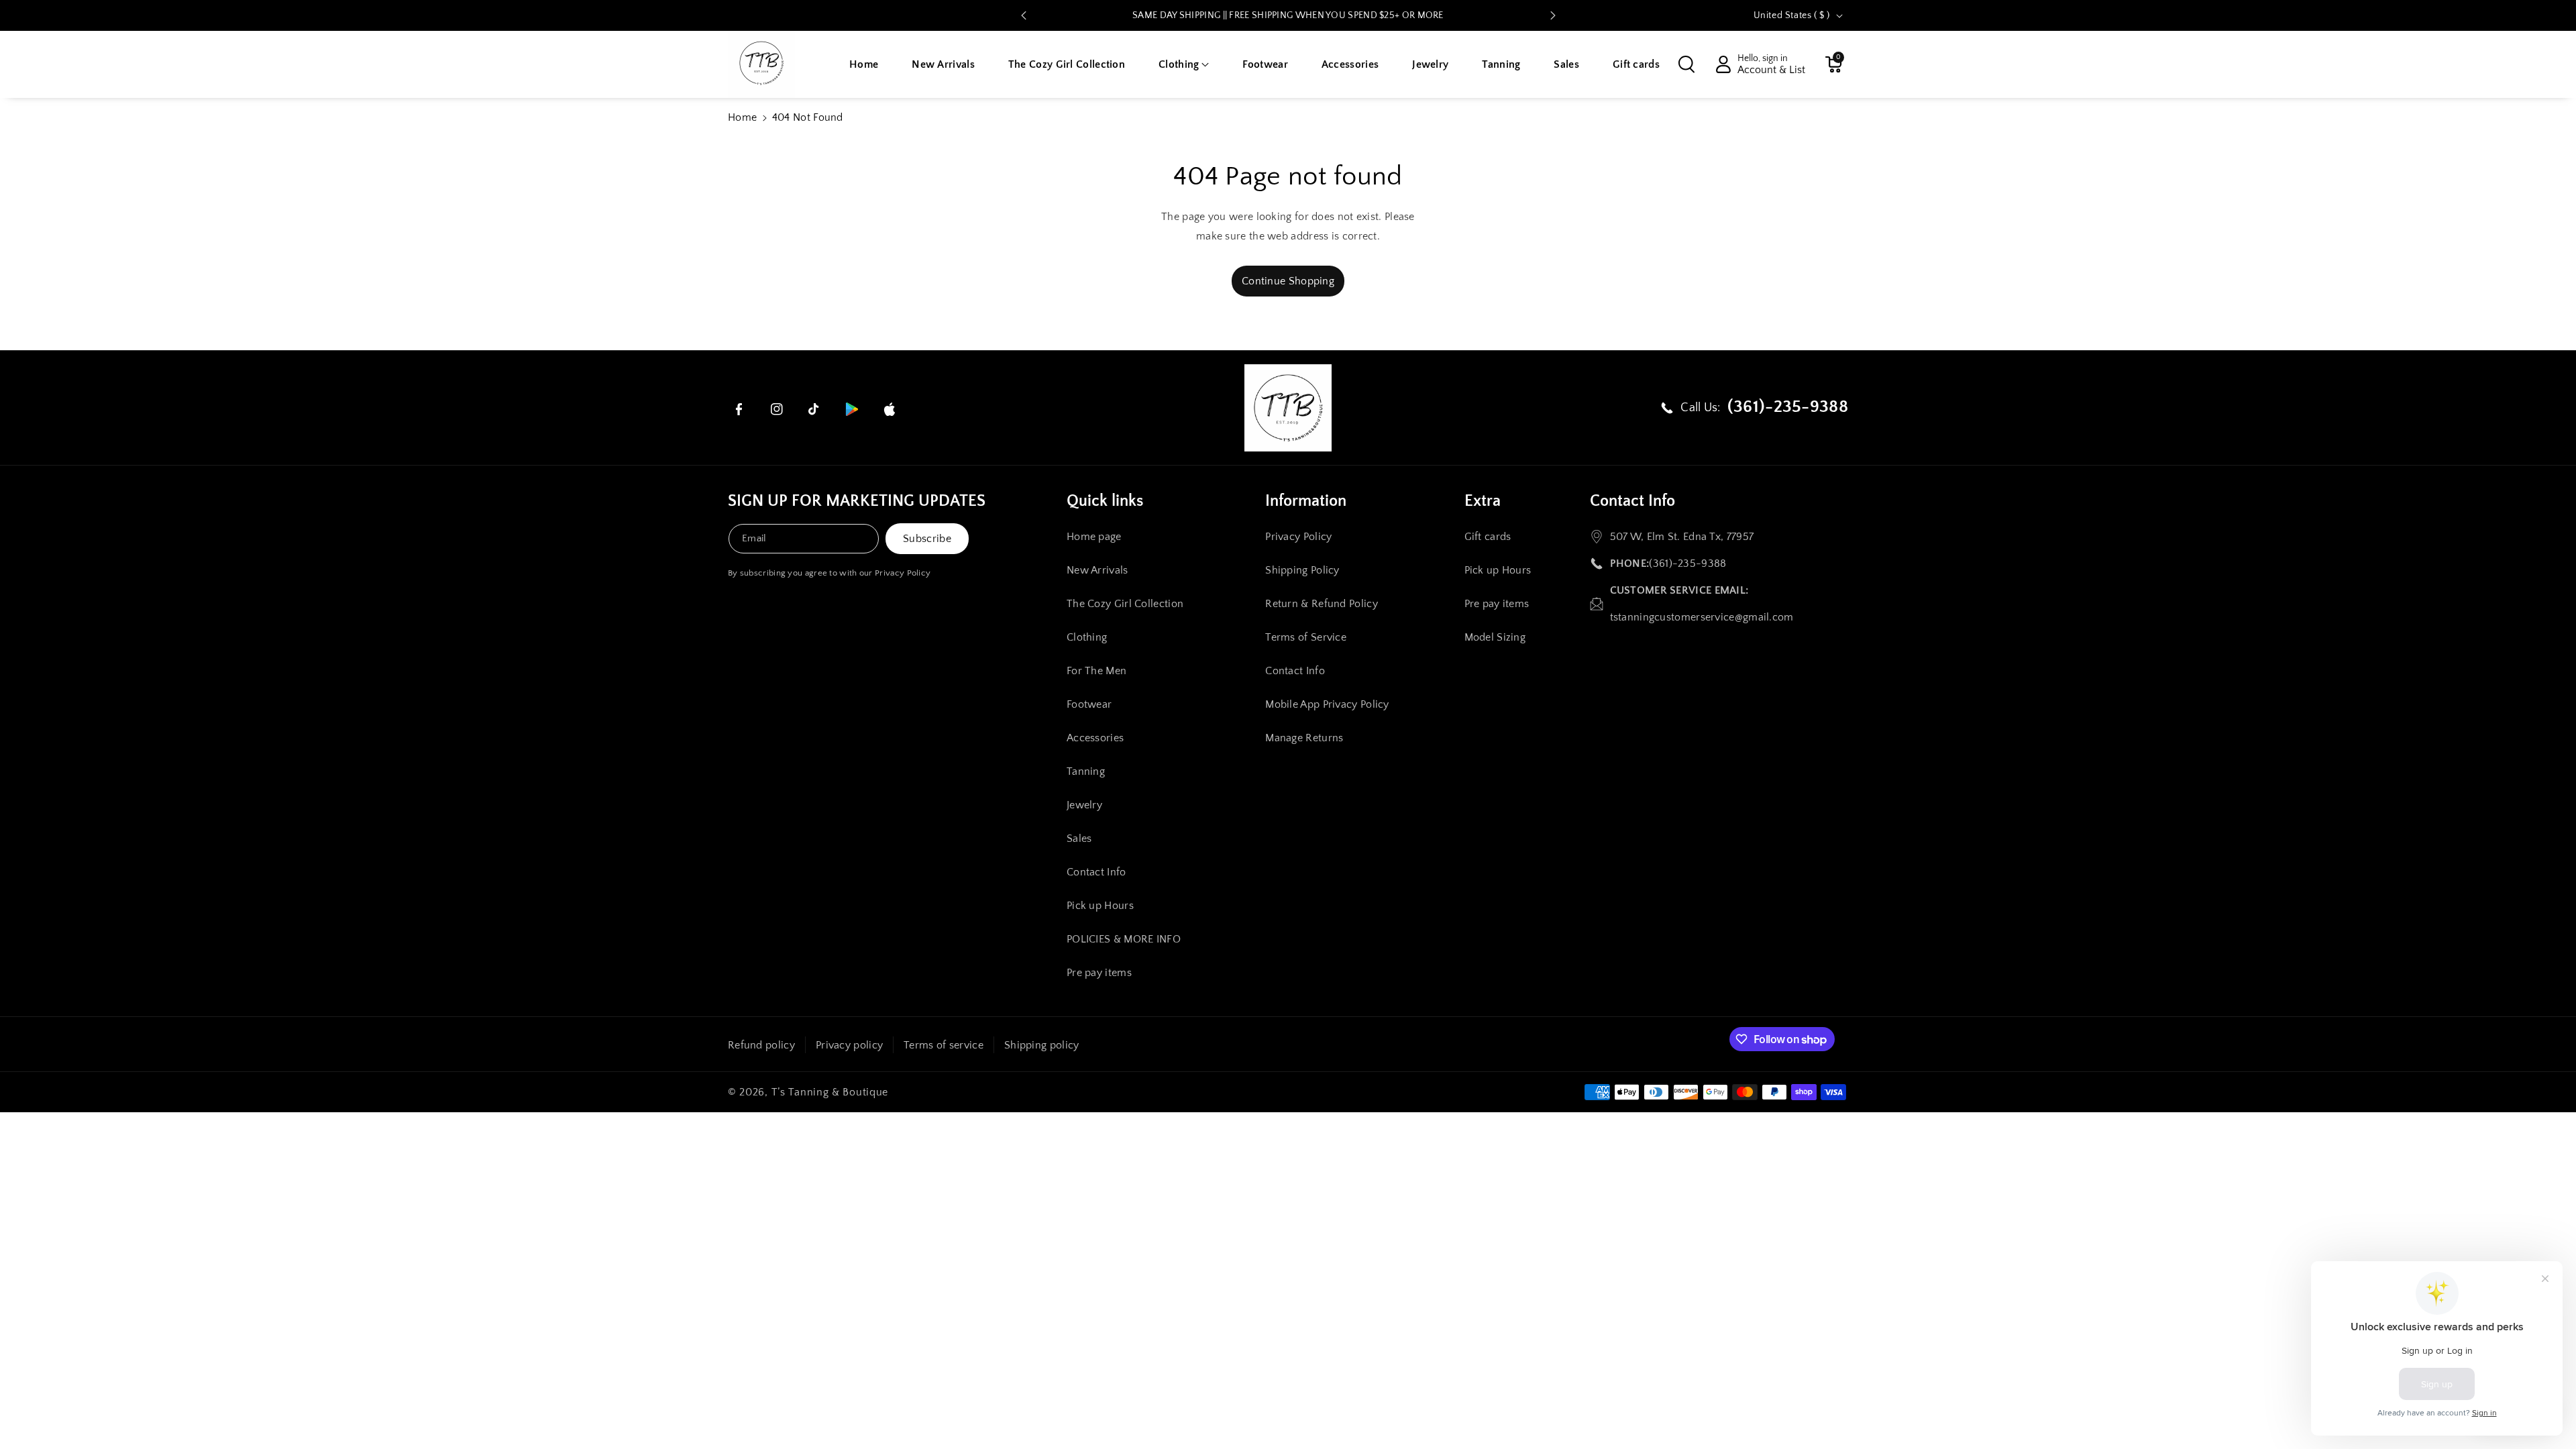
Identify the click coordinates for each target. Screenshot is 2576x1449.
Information (1306, 501)
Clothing (1087, 637)
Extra (1483, 501)
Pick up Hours (1100, 906)
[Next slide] (1553, 15)
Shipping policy (1042, 1045)
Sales (1079, 839)
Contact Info (1096, 872)
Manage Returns (1304, 738)
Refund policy (761, 1045)
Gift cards (1488, 537)
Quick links (1105, 501)
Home (742, 117)
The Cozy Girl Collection (1125, 604)
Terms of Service (1306, 637)
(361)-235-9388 (1687, 563)
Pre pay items (1099, 973)
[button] (1184, 65)
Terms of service (944, 1045)
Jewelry (1084, 805)
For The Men (1096, 671)
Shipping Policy (1302, 570)
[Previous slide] (1024, 15)
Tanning (1086, 771)
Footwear (1089, 704)
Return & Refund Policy (1322, 604)
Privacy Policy (903, 573)
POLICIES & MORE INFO (1124, 939)
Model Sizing (1495, 637)
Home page (1094, 537)
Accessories (1095, 738)
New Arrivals (1097, 570)
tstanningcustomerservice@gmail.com (1702, 617)
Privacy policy (849, 1045)
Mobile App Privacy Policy (1327, 704)
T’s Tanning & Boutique (830, 1092)
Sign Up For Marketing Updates (857, 501)
